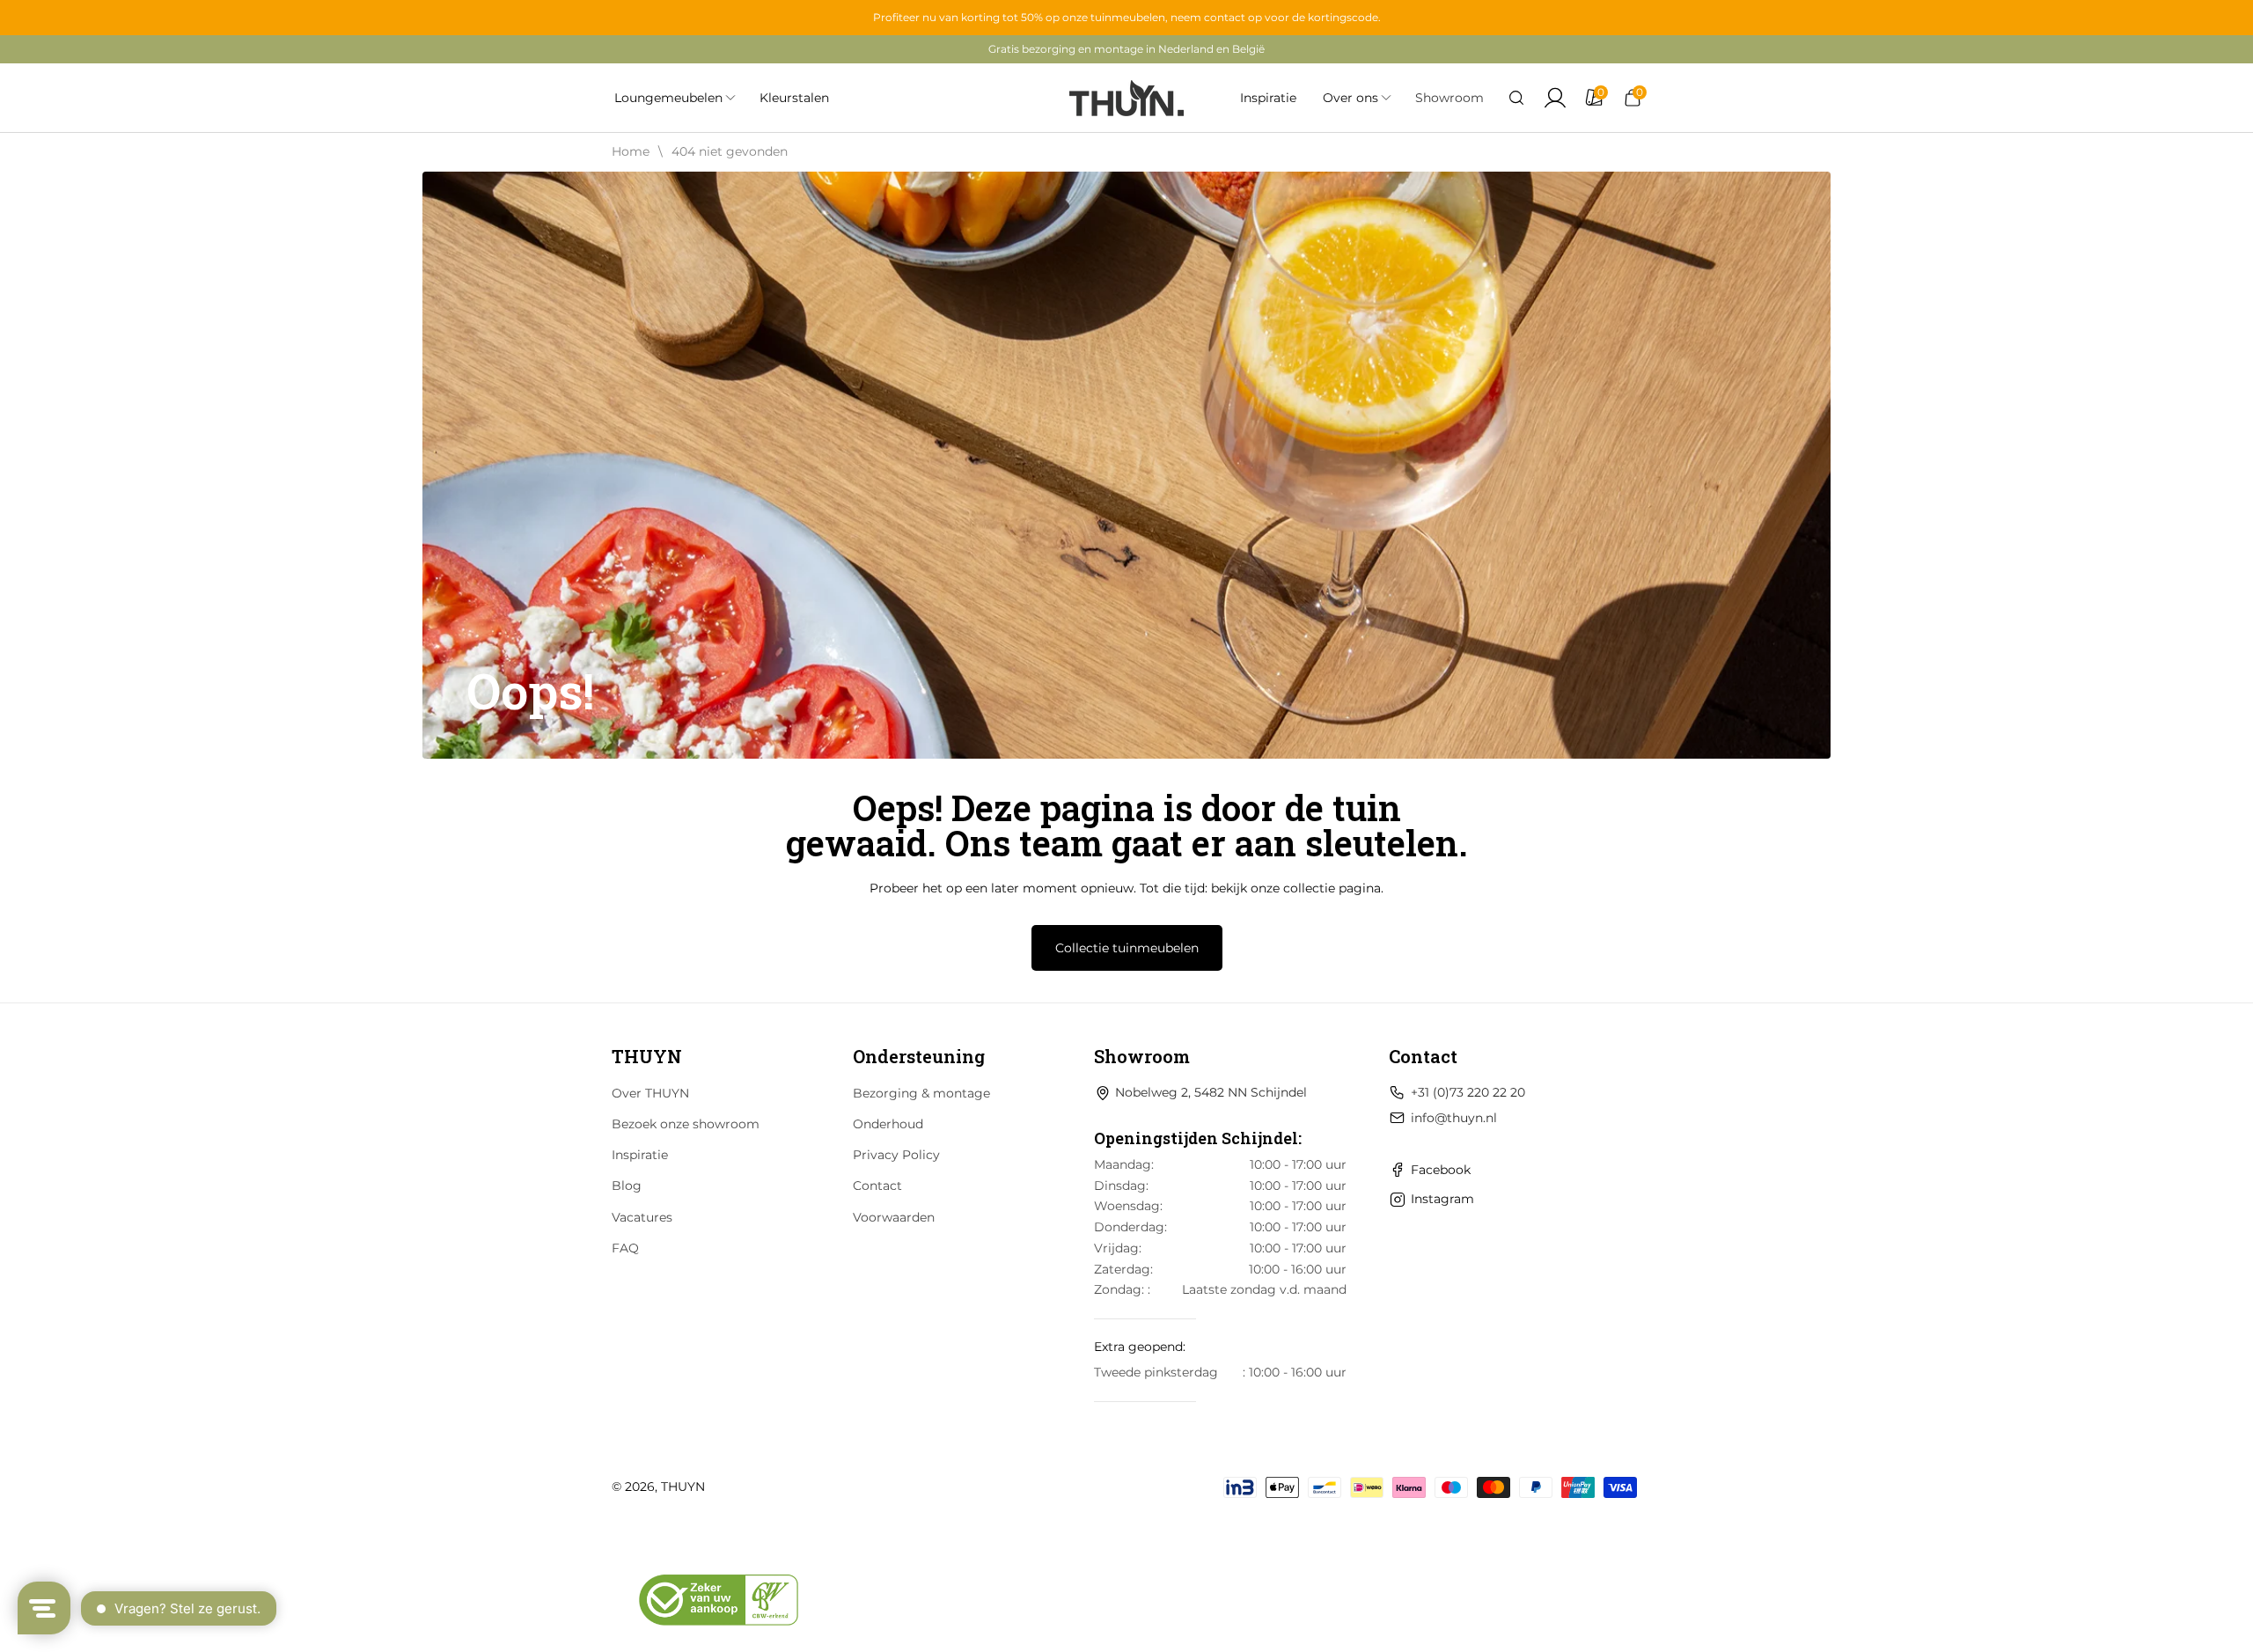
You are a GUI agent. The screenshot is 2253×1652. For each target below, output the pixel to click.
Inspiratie (640, 1155)
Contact (877, 1186)
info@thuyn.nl (1454, 1118)
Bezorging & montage (921, 1093)
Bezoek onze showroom (686, 1124)
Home (631, 151)
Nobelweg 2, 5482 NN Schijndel (1211, 1092)
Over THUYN (650, 1093)
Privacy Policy (896, 1155)
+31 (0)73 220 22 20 (1468, 1092)
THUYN (683, 1487)
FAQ (625, 1248)
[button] (1516, 98)
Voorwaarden (894, 1217)
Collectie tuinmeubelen (1127, 948)
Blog (627, 1186)
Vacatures (642, 1217)
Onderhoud (888, 1124)
